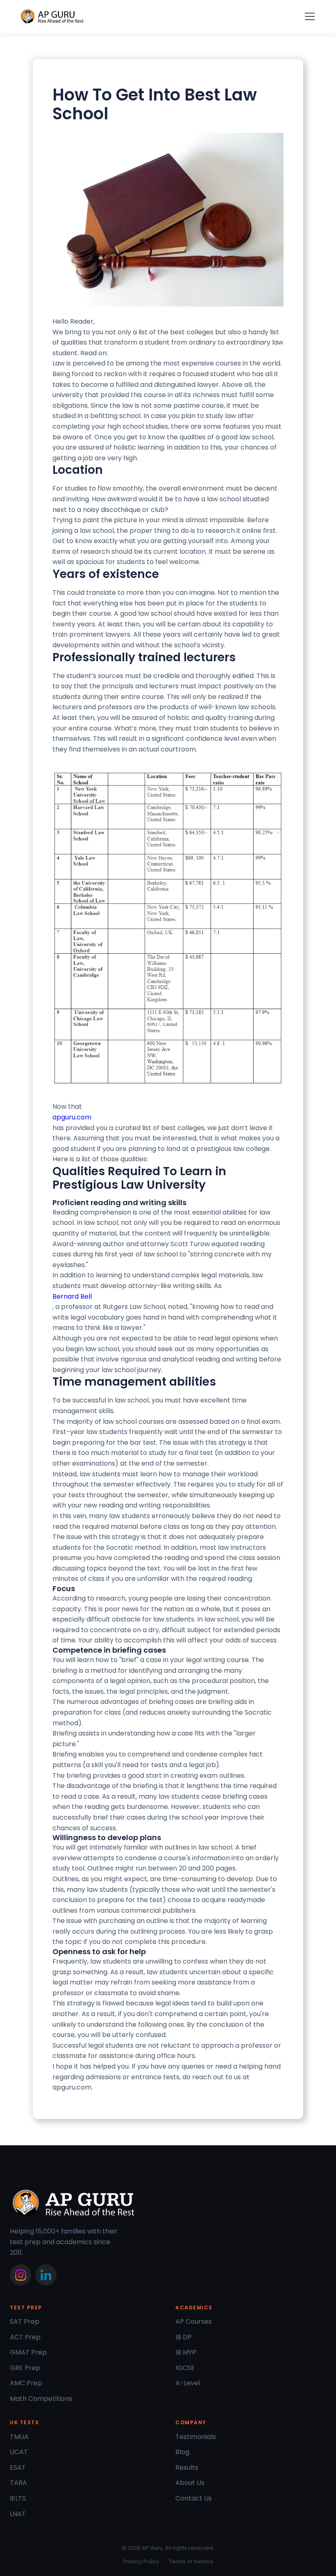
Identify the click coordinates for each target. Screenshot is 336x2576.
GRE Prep (25, 2368)
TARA (18, 2483)
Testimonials (196, 2437)
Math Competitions (41, 2399)
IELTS (18, 2498)
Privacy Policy (141, 2561)
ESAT (18, 2468)
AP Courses (194, 2321)
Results (187, 2468)
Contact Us (194, 2498)
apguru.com (72, 1117)
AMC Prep (26, 2383)
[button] (308, 16)
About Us (190, 2483)
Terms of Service (191, 2561)
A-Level (188, 2383)
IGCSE (185, 2368)
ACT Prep (25, 2337)
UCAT (19, 2452)
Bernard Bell (72, 1296)
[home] (52, 17)
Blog (182, 2452)
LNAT (18, 2514)
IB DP (184, 2337)
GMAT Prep (28, 2352)
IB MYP (186, 2352)
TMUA (19, 2437)
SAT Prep (25, 2321)
